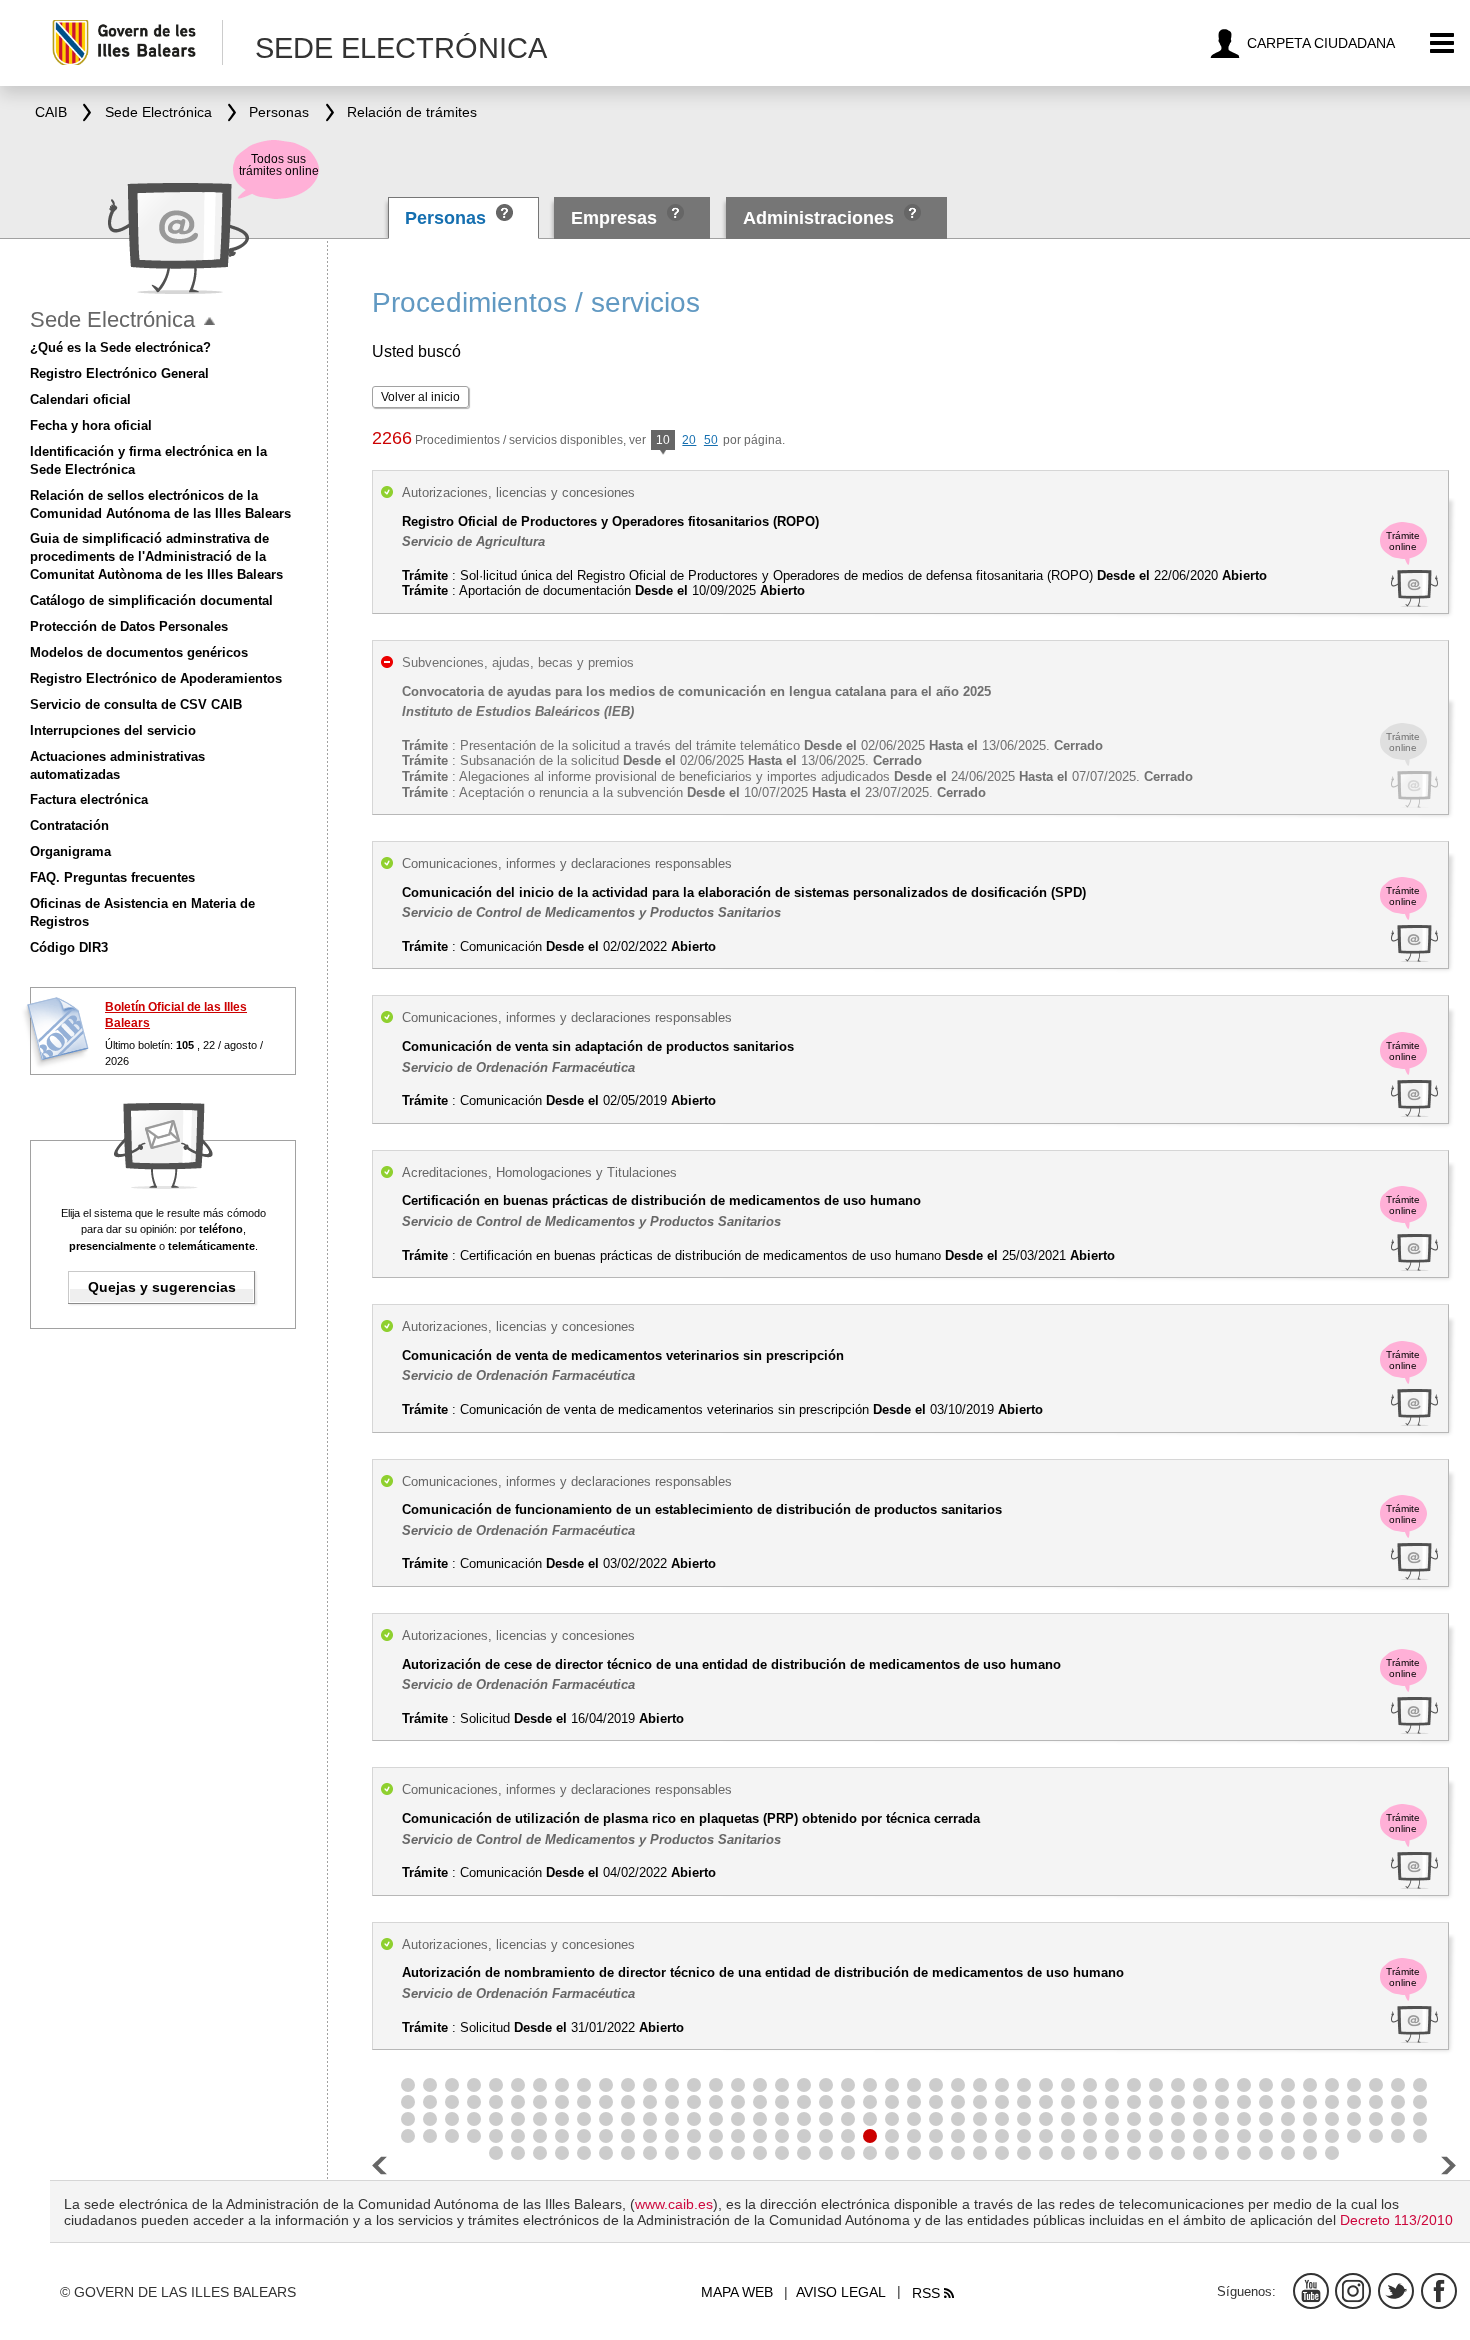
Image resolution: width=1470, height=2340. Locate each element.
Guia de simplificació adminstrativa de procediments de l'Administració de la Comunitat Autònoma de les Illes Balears (156, 556)
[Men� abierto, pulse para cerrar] (209, 321)
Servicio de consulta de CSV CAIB (136, 704)
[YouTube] (1311, 2291)
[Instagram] (1353, 2291)
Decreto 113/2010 (1396, 2220)
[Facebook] (1439, 2291)
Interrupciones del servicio (113, 730)
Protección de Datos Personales (129, 626)
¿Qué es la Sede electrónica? (120, 347)
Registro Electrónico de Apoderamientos (156, 678)
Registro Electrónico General (119, 373)
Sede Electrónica (112, 319)
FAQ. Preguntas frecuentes (112, 877)
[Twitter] (1396, 2291)
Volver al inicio (420, 397)
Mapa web (737, 2292)
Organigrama (70, 851)
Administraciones (818, 218)
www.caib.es (674, 2204)
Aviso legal (841, 2292)
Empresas (614, 218)
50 (711, 440)
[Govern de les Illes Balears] (136, 42)
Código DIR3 (69, 947)
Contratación (69, 825)
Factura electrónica (89, 799)
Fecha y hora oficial (91, 425)
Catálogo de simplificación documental (151, 600)
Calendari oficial (80, 399)
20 (689, 440)
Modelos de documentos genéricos (139, 652)
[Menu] (1442, 43)
